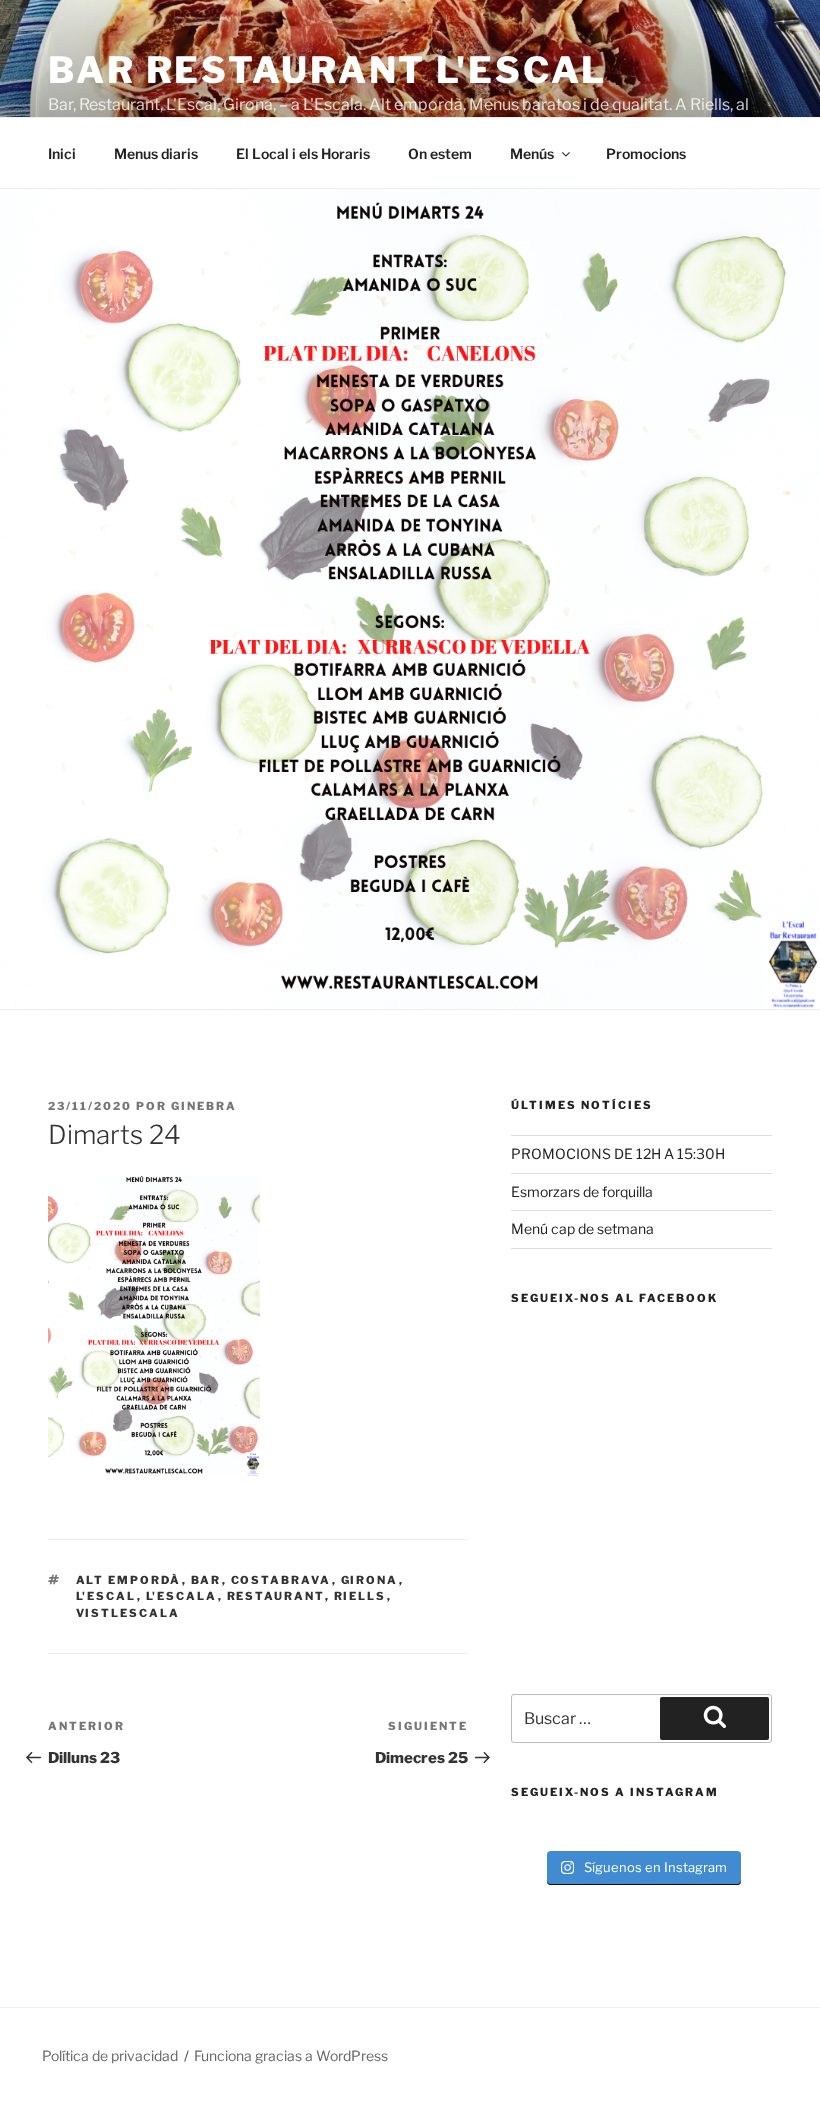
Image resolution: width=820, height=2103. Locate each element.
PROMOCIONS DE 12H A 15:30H (618, 1153)
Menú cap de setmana (582, 1228)
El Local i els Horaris (303, 153)
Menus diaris (156, 153)
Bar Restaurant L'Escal (327, 70)
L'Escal (106, 1596)
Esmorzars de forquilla (582, 1191)
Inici (62, 153)
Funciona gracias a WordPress (291, 2055)
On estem (440, 153)
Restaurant (276, 1596)
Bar (206, 1580)
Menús (532, 153)
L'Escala (182, 1596)
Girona (370, 1580)
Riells (360, 1596)
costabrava (281, 1580)
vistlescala (128, 1613)
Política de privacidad (110, 2055)
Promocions (646, 153)
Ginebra (204, 1106)
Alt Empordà (129, 1580)
